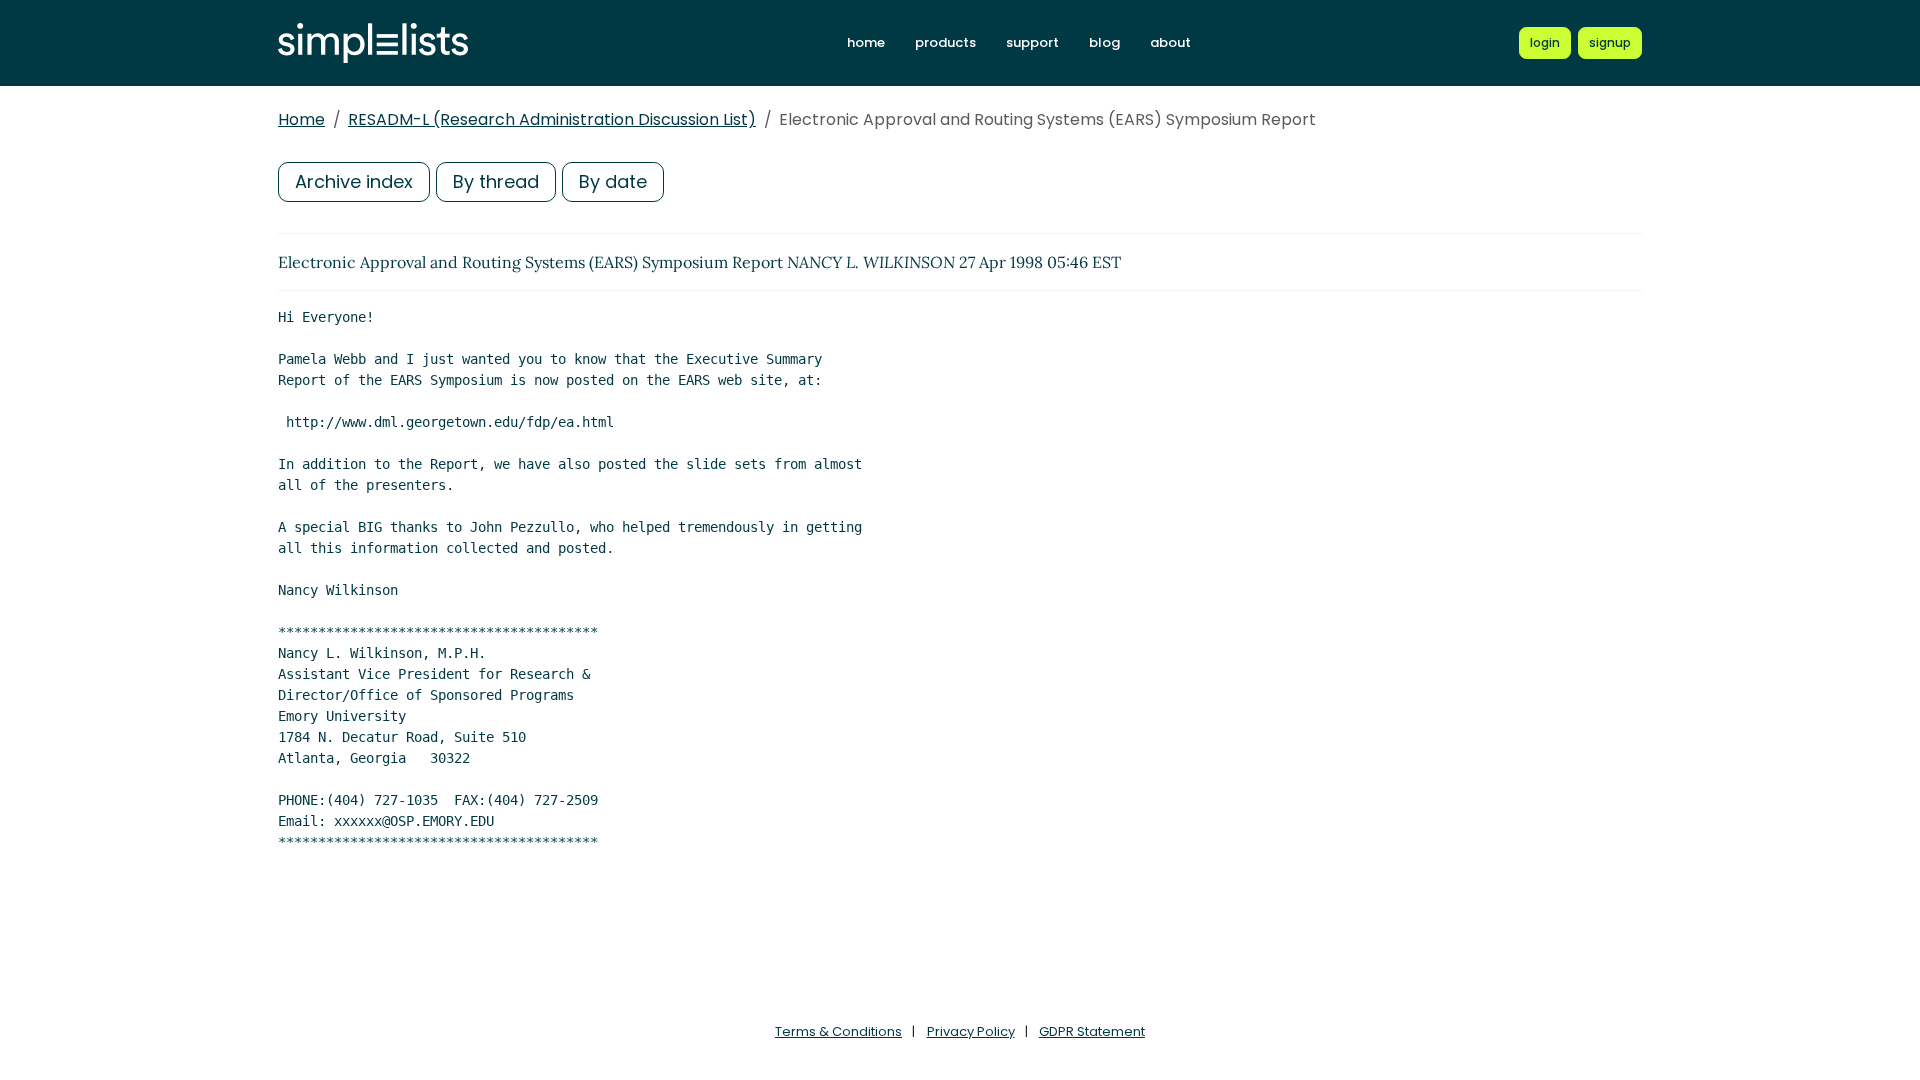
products (945, 42)
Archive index (354, 181)
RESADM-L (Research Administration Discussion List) (552, 119)
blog (1104, 42)
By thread (496, 181)
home (866, 42)
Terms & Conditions (838, 1031)
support (1032, 42)
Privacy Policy (971, 1031)
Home (301, 119)
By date (613, 181)
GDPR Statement (1092, 1031)
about (1170, 42)
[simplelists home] (373, 43)
